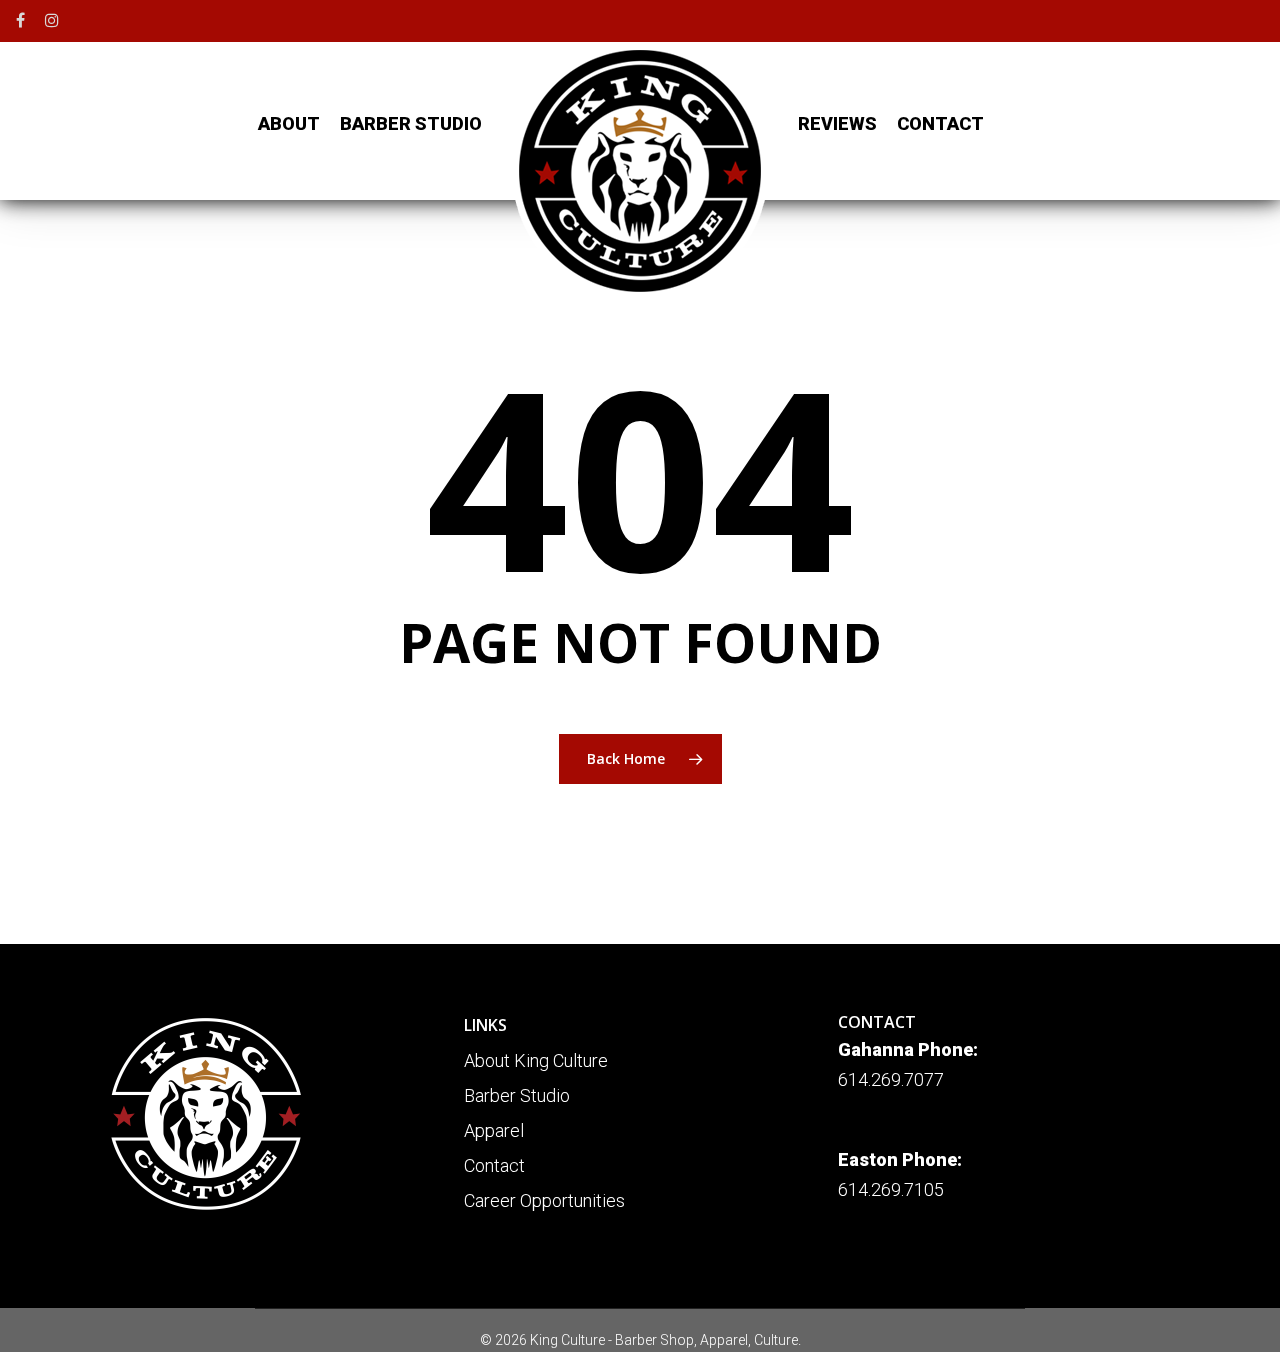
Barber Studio (517, 1095)
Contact (494, 1165)
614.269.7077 (891, 1079)
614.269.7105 (891, 1189)
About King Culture (536, 1060)
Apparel (494, 1130)
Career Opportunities (544, 1200)
